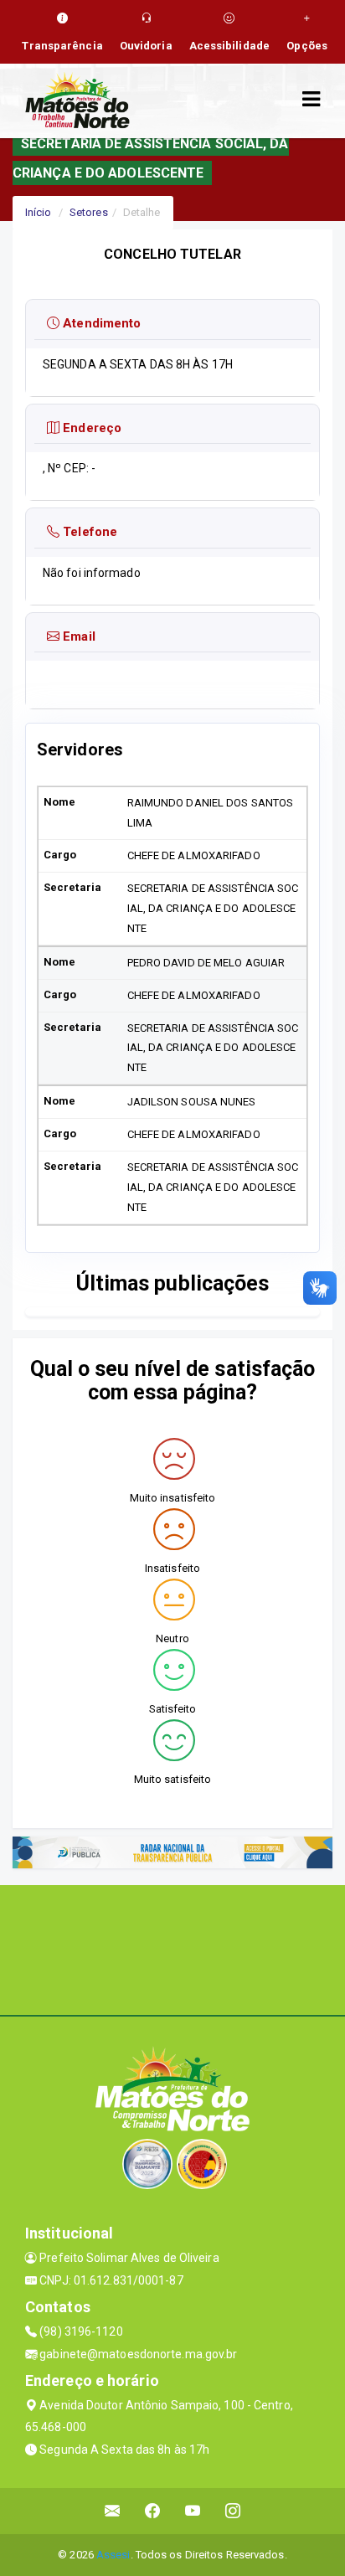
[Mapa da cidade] (172, 1948)
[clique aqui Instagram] (233, 2511)
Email (77, 636)
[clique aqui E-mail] (113, 2511)
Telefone (88, 532)
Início (39, 212)
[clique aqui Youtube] (193, 2511)
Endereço (90, 428)
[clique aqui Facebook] (153, 2511)
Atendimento (100, 323)
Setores (89, 212)
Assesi (113, 2555)
